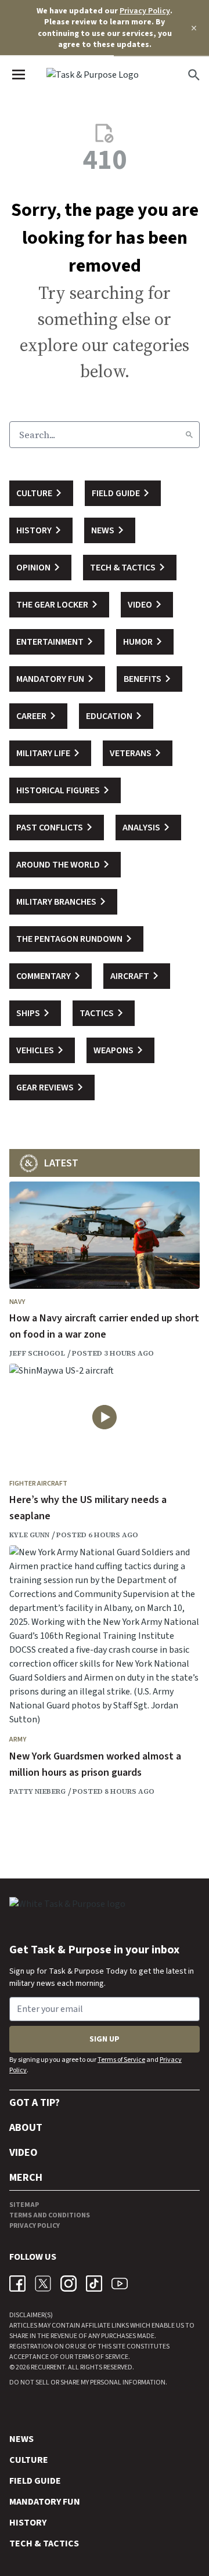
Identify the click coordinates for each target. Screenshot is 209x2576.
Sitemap (24, 2205)
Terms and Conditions (50, 2215)
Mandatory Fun (45, 2502)
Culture (29, 2460)
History (28, 2523)
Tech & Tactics (44, 2544)
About (26, 2128)
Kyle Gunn (29, 1535)
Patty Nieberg (37, 1791)
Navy (17, 1302)
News (21, 2439)
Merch (26, 2178)
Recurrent (47, 2367)
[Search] (189, 435)
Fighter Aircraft (38, 1484)
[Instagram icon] (69, 2284)
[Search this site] (194, 75)
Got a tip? (35, 2103)
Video (24, 2153)
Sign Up (105, 2039)
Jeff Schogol (37, 1353)
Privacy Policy (145, 11)
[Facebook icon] (17, 2284)
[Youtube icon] (120, 2284)
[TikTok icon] (94, 2284)
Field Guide (35, 2481)
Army (18, 1739)
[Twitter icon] (43, 2284)
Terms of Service (121, 2060)
